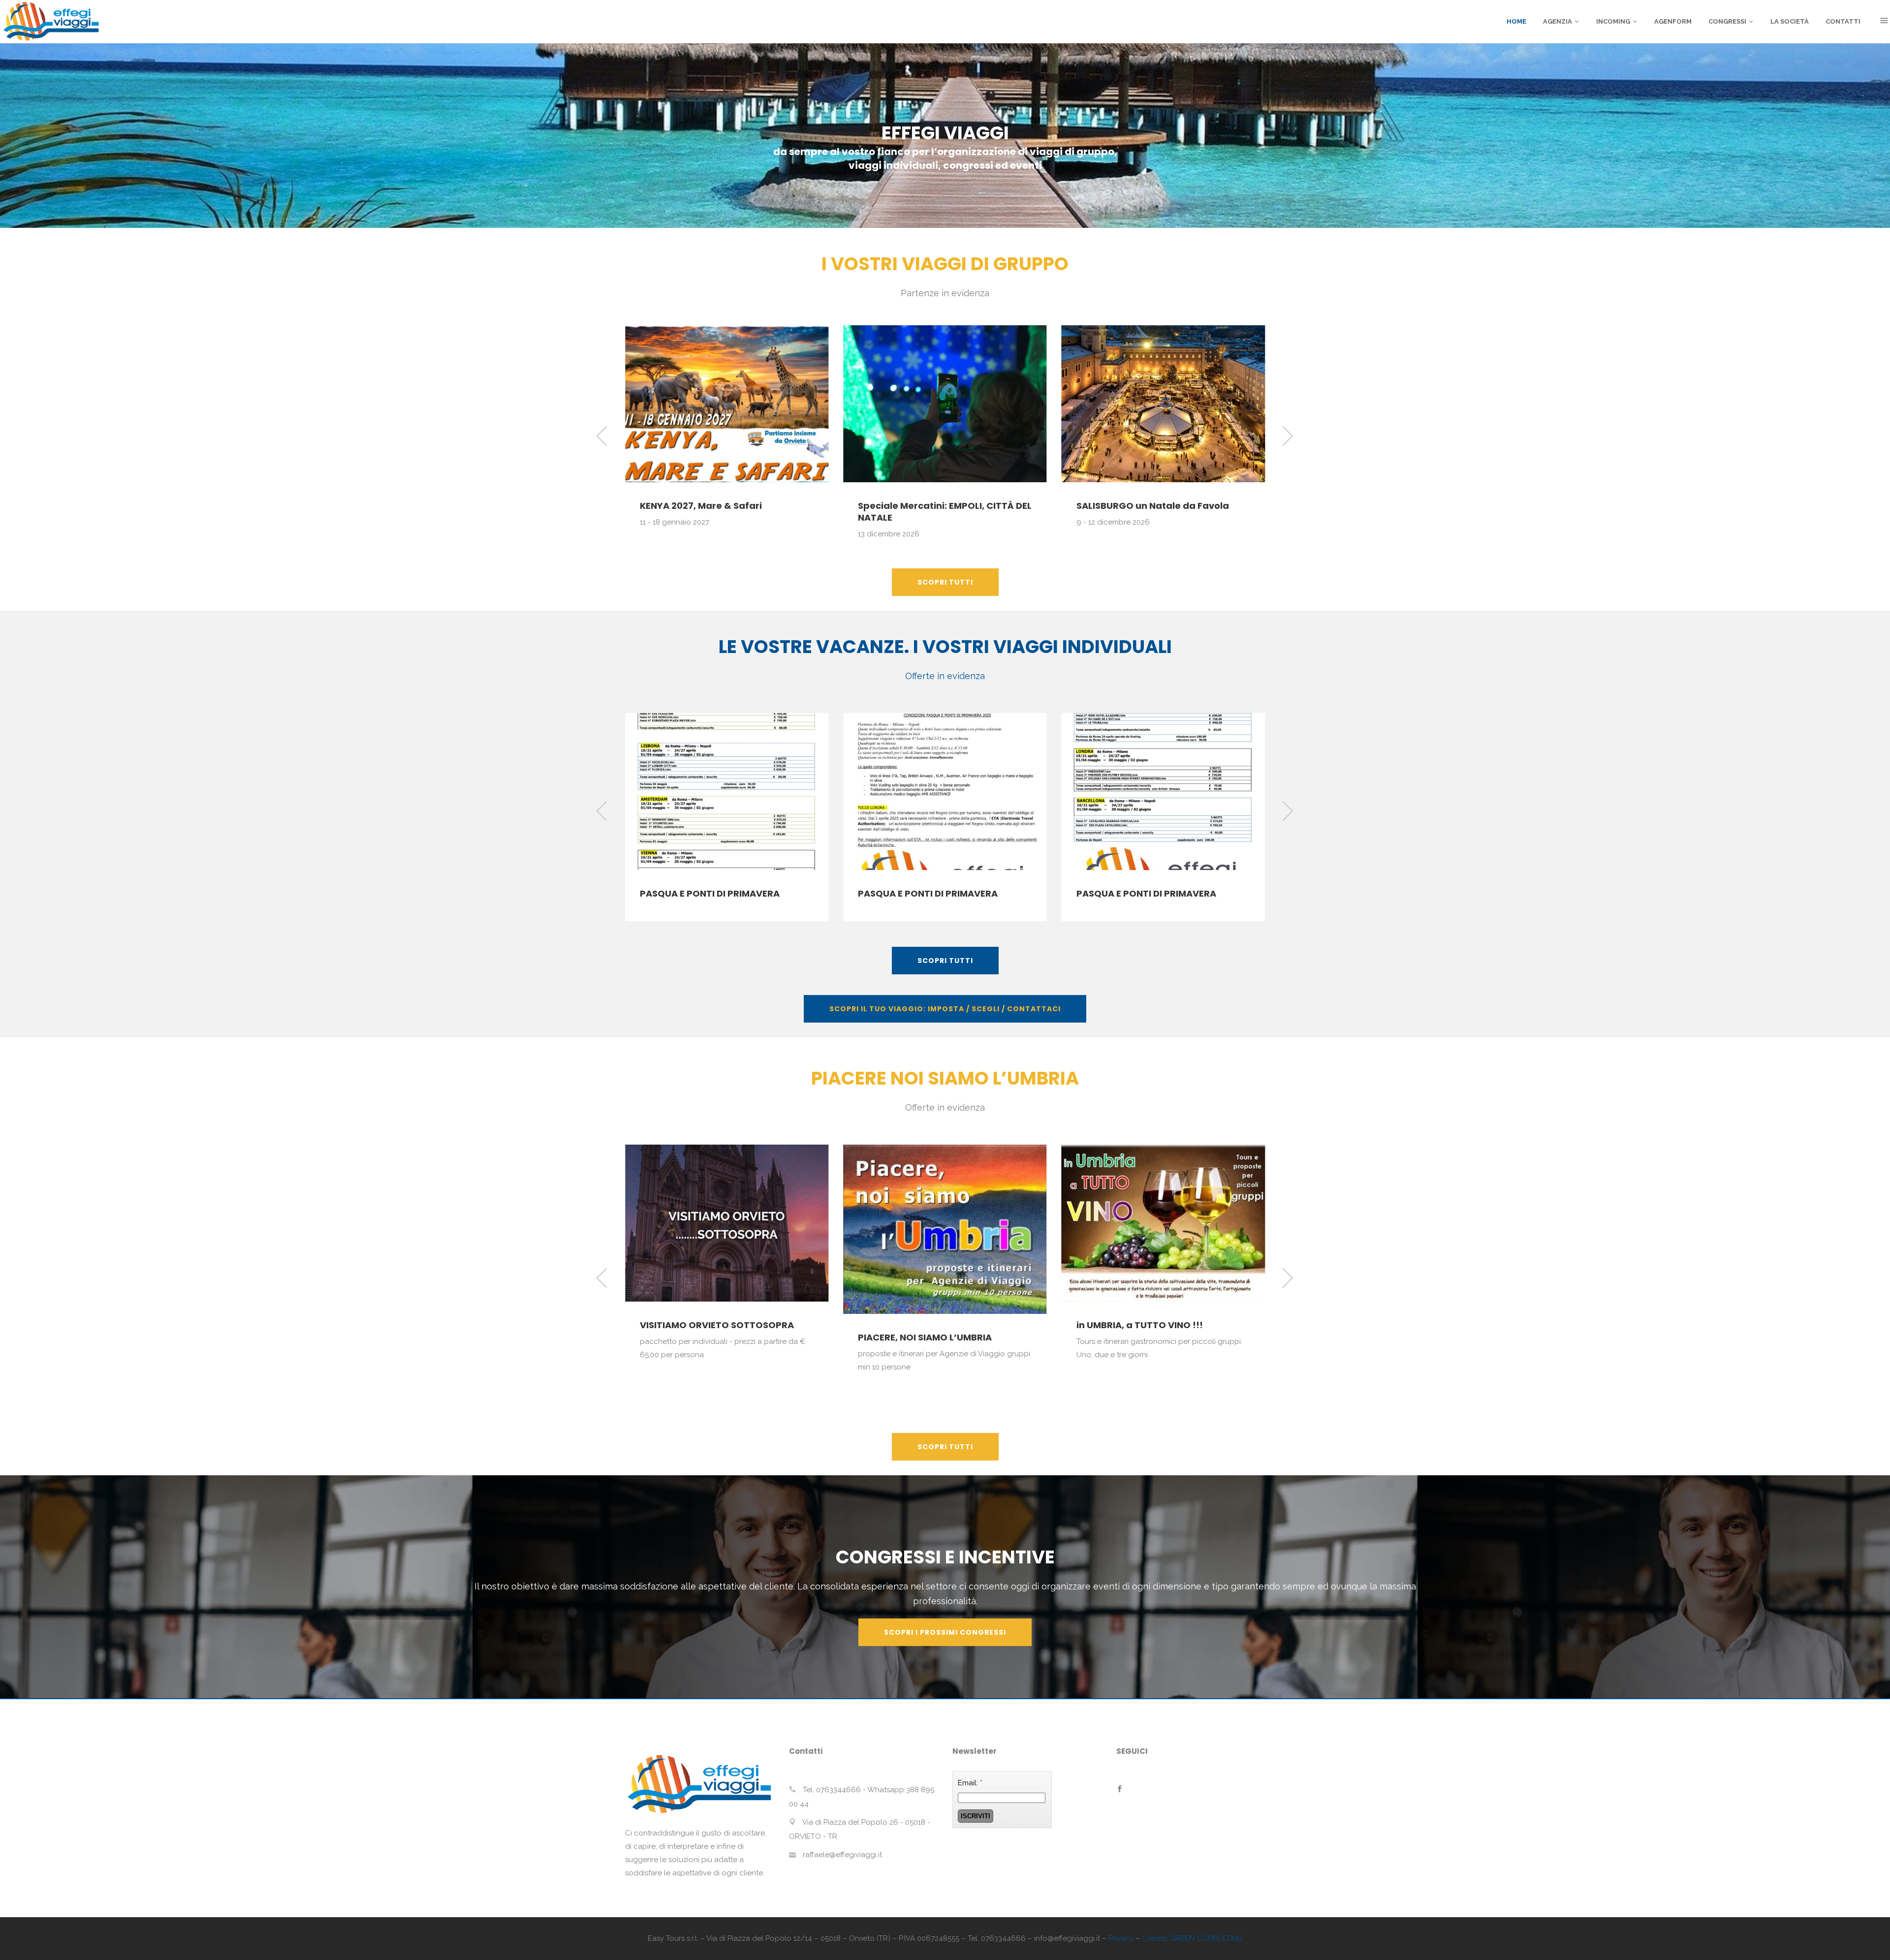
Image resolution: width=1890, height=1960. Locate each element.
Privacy (1121, 1938)
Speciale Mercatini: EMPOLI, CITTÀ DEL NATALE (727, 512)
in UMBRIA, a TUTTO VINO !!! (1140, 1325)
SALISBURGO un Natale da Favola (934, 506)
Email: (970, 1783)
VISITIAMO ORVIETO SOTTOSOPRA (717, 1325)
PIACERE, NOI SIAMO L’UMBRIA (925, 1337)
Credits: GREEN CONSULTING (1192, 1938)
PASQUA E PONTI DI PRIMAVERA (710, 893)
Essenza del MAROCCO (1129, 498)
